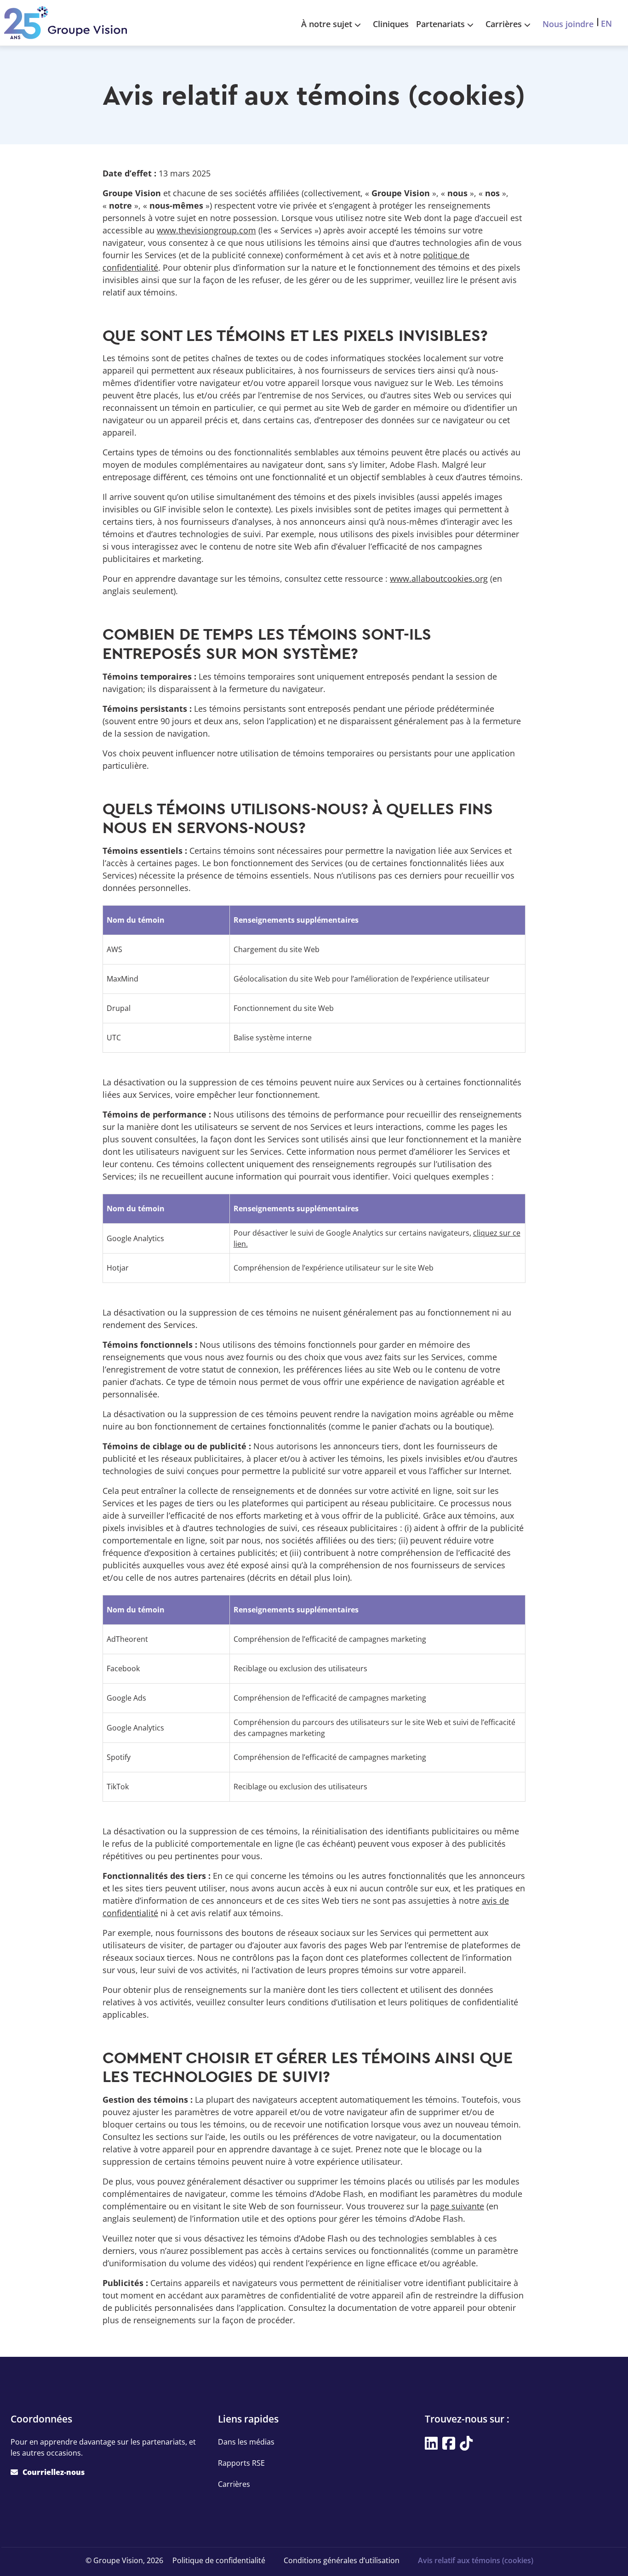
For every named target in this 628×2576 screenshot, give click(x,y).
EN (606, 23)
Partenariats (440, 24)
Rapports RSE (241, 2463)
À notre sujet (327, 24)
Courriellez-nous (54, 2472)
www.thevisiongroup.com (206, 230)
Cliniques (391, 24)
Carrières (504, 24)
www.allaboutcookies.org (439, 579)
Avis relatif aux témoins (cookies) (476, 2560)
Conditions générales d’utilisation (342, 2560)
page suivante (457, 2206)
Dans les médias (246, 2442)
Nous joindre (568, 24)
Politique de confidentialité (219, 2560)
